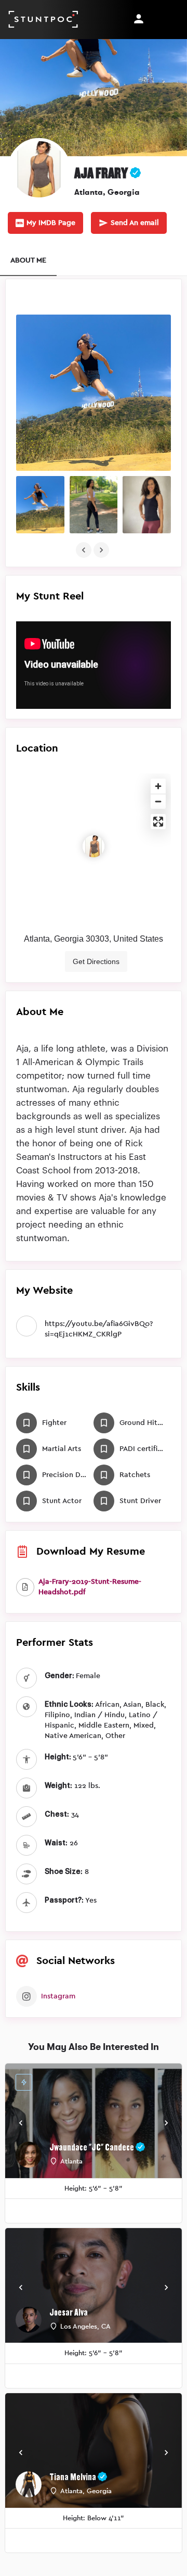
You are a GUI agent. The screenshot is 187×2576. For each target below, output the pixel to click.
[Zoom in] (158, 786)
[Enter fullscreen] (158, 822)
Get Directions (96, 961)
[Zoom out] (158, 801)
